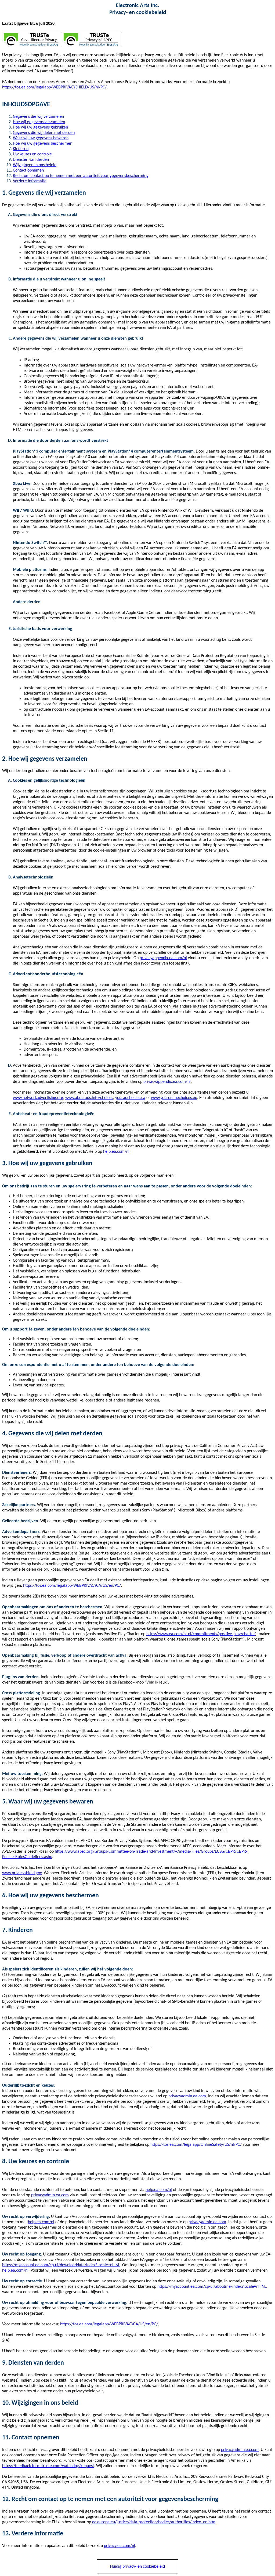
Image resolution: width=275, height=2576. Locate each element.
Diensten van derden (31, 160)
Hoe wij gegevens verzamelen (39, 122)
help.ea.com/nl (116, 1152)
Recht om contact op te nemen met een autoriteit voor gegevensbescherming (81, 176)
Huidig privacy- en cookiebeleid (137, 2567)
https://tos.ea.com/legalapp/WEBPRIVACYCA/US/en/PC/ (72, 1586)
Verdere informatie (30, 181)
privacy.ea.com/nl (120, 2546)
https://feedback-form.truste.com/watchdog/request (48, 2466)
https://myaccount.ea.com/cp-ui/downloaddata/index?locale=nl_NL (61, 2265)
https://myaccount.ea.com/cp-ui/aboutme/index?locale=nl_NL (212, 2287)
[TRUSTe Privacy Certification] (32, 46)
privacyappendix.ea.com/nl (163, 958)
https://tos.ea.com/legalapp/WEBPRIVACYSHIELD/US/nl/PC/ (54, 87)
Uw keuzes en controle (32, 154)
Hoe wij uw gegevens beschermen (43, 144)
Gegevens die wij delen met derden (44, 133)
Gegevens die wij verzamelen (38, 117)
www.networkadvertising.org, (39, 1098)
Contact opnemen (28, 170)
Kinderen (21, 149)
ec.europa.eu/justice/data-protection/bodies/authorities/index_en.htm (154, 2522)
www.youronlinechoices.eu (174, 1098)
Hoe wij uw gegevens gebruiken (40, 127)
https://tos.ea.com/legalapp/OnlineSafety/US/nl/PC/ (196, 2145)
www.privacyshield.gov (22, 1873)
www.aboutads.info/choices (89, 1098)
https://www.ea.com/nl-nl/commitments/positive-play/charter (201, 1634)
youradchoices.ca (130, 1098)
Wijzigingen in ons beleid (35, 165)
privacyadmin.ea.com (187, 2096)
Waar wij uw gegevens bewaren (41, 138)
